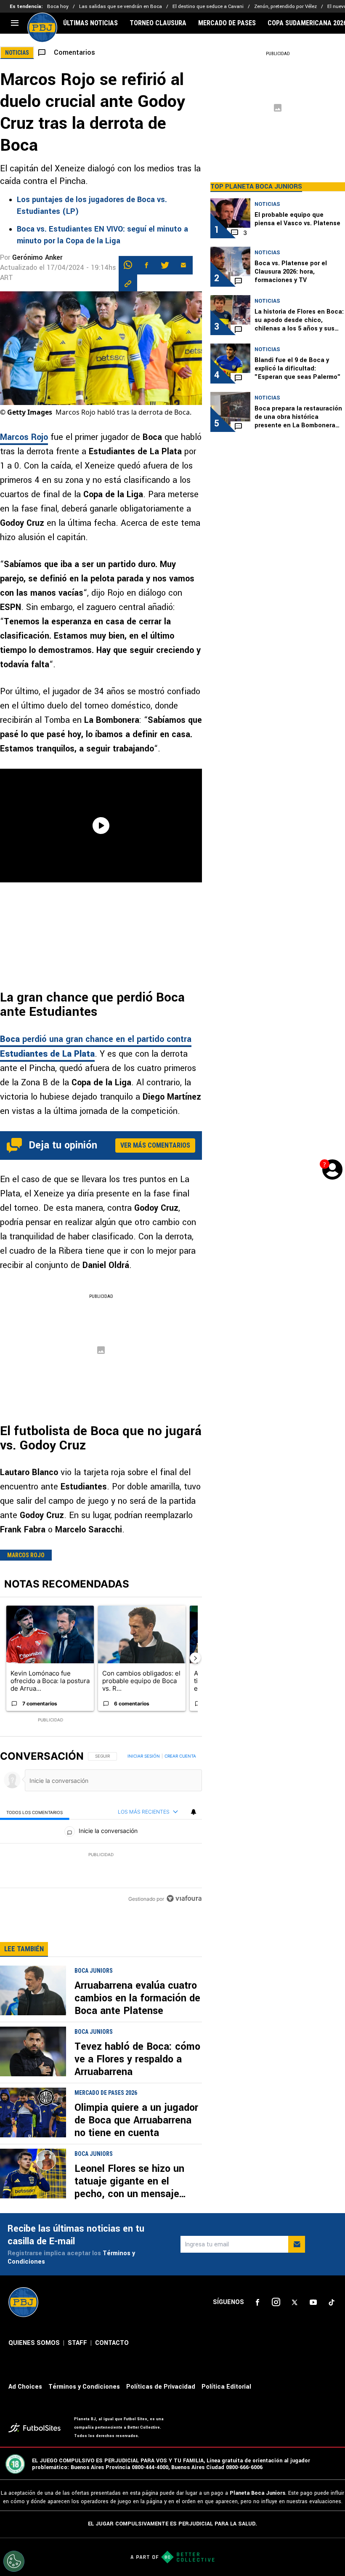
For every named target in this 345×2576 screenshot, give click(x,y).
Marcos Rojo (24, 437)
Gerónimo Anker (37, 257)
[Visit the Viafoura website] (184, 1898)
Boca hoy (58, 7)
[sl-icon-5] (332, 2302)
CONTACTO (112, 2343)
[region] (101, 1828)
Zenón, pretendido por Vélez (285, 7)
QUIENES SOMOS (34, 2343)
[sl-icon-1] (257, 2302)
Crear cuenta (180, 1756)
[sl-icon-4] (313, 2302)
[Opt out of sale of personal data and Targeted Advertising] (14, 2561)
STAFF (77, 2343)
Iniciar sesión (144, 1756)
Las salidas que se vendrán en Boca (121, 7)
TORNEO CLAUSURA (158, 23)
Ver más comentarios (155, 1145)
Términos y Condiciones (84, 2387)
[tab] (35, 1812)
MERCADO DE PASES (227, 23)
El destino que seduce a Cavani (208, 7)
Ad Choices (25, 2387)
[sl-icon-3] (295, 2302)
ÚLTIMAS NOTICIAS (90, 23)
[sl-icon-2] (276, 2302)
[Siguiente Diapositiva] (195, 1658)
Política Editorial (226, 2387)
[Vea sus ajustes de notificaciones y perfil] (194, 1812)
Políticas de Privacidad (161, 2387)
